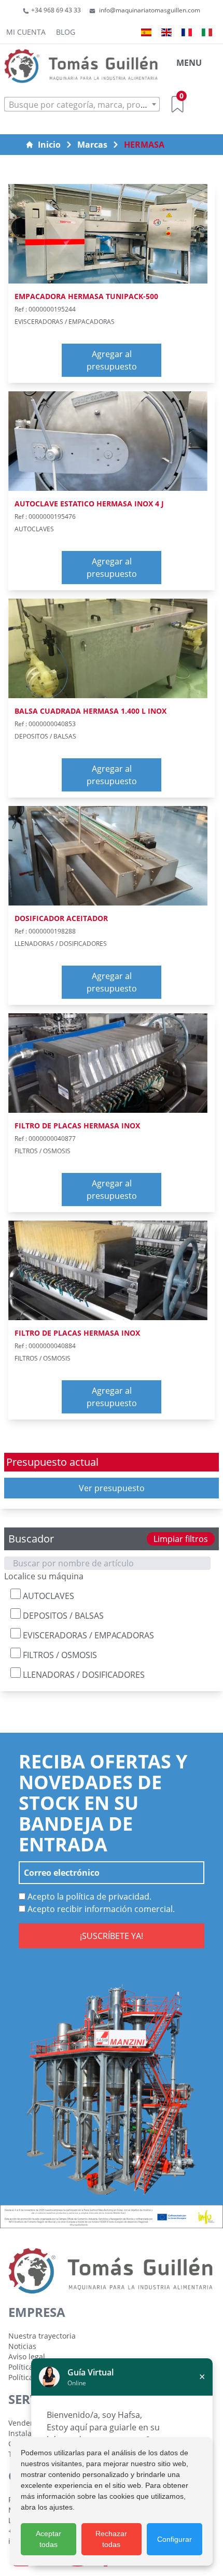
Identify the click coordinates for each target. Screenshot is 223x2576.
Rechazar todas (111, 2539)
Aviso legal (27, 2356)
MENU (189, 63)
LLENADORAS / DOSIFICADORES (83, 1675)
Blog (66, 32)
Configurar (175, 2539)
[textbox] (82, 105)
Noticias (22, 2346)
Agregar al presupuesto (112, 360)
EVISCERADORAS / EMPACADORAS (87, 1635)
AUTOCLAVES (47, 1596)
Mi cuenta (26, 32)
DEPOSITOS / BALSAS (62, 1616)
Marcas (92, 145)
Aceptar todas (48, 2539)
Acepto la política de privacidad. (88, 1896)
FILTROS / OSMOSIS (59, 1655)
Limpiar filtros (181, 1539)
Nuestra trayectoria (42, 2336)
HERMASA (144, 145)
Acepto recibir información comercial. (100, 1909)
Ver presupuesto (112, 1488)
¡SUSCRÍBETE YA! (112, 1936)
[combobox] (82, 104)
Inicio (49, 145)
